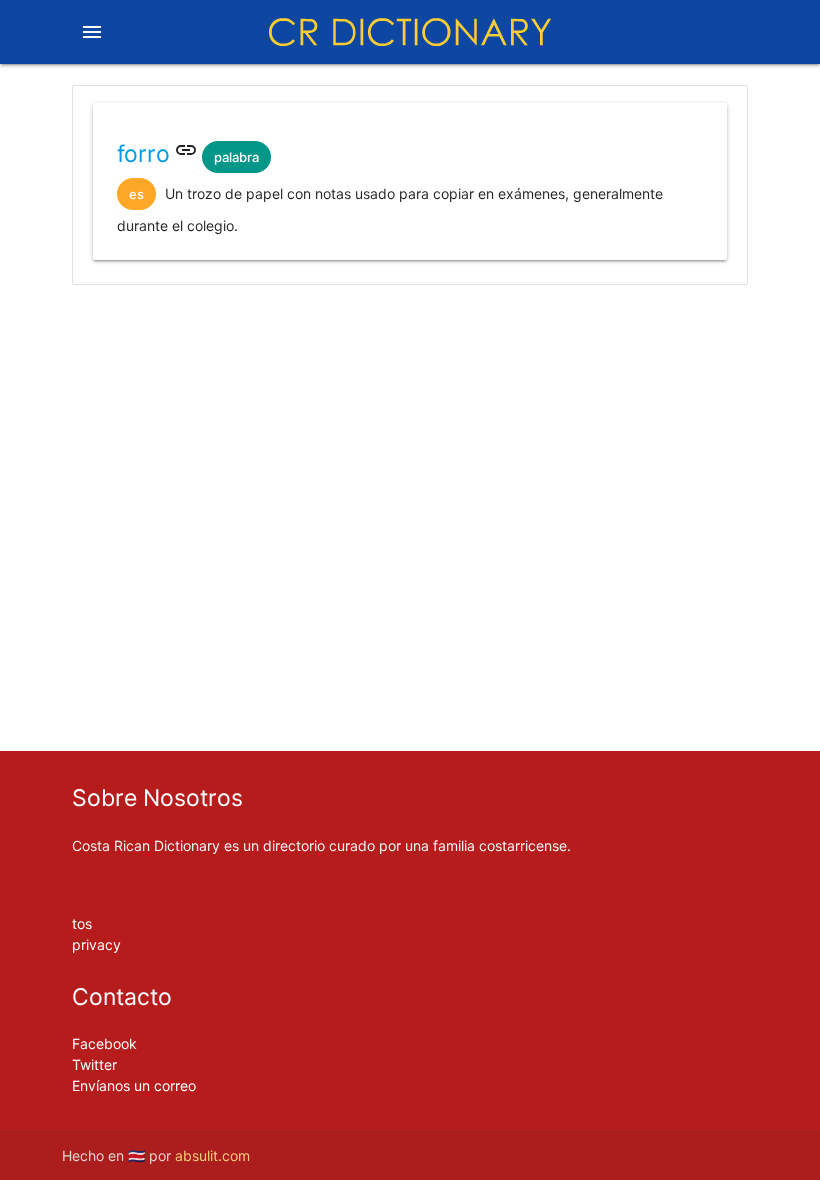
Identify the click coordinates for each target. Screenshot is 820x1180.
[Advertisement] (410, 363)
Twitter (94, 1064)
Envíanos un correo (134, 1085)
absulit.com (212, 1155)
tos (82, 923)
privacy (96, 944)
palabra (236, 157)
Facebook (104, 1043)
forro (143, 154)
